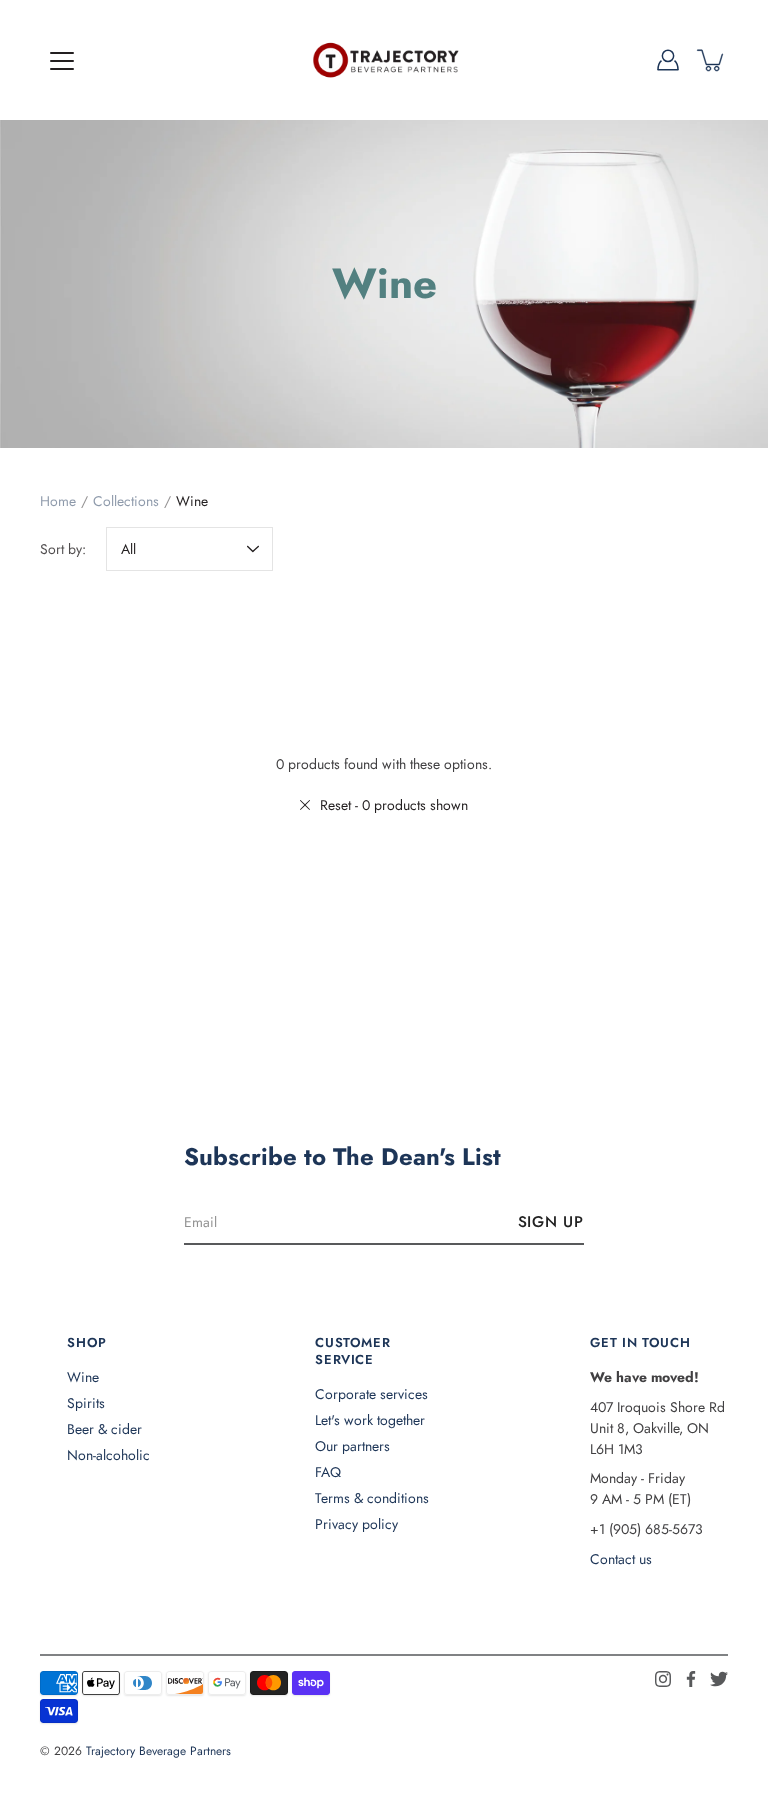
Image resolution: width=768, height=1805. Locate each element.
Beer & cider (104, 1429)
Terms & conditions (372, 1498)
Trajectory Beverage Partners (158, 1751)
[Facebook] (691, 1679)
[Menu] (62, 61)
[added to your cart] (712, 60)
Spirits (86, 1403)
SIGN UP (551, 1222)
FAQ (328, 1472)
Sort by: (63, 549)
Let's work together (370, 1420)
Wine (83, 1377)
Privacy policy (356, 1524)
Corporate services (371, 1394)
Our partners (352, 1446)
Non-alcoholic (108, 1455)
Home (58, 501)
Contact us (621, 1559)
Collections (126, 501)
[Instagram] (663, 1679)
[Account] (668, 60)
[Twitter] (719, 1679)
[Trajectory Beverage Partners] (384, 60)
